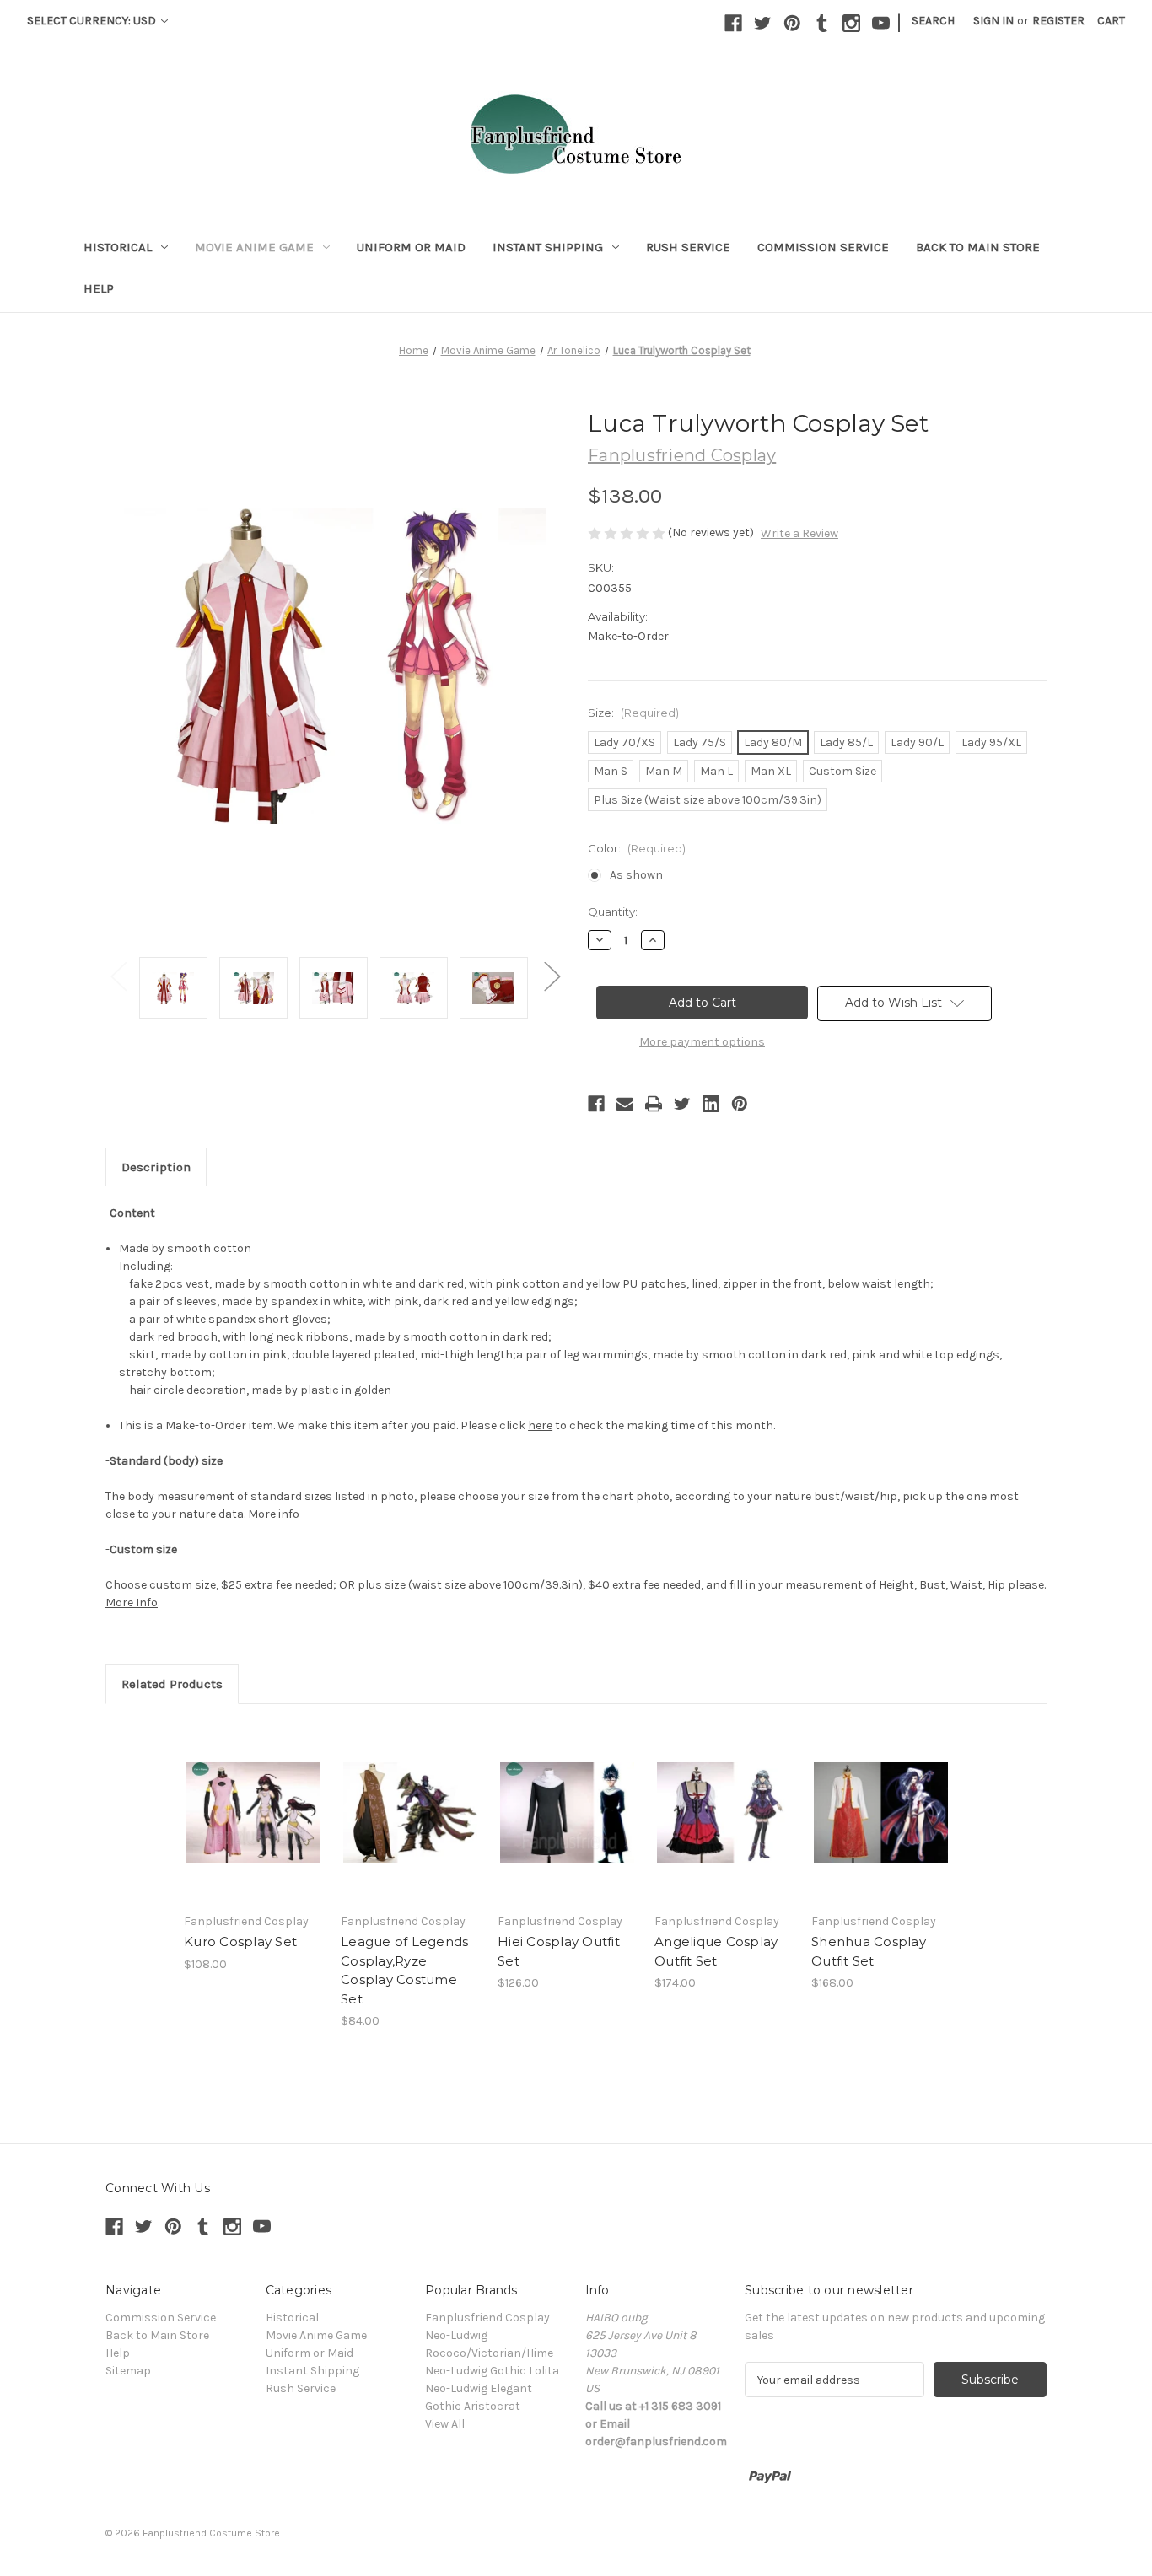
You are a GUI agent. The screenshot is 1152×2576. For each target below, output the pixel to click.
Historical (118, 247)
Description (156, 1167)
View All (445, 2424)
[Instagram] (851, 23)
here (540, 1425)
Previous (118, 975)
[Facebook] (733, 23)
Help (99, 288)
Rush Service (688, 247)
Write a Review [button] (799, 533)
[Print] (654, 1104)
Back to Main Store (978, 247)
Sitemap (128, 2371)
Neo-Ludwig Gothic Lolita (492, 2371)
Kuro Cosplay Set (240, 1941)
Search (933, 21)
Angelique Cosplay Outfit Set (716, 1951)
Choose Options (254, 1812)
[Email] (625, 1104)
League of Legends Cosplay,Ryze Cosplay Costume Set (404, 1970)
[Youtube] (881, 23)
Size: (633, 713)
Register (1058, 21)
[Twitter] (763, 23)
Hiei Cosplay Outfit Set (559, 1951)
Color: (637, 848)
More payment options (702, 1042)
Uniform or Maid (411, 247)
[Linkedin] (711, 1104)
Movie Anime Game (254, 247)
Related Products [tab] (172, 1684)
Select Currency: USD (93, 21)
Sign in (993, 21)
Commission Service (823, 247)
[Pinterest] (792, 23)
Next (552, 975)
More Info (132, 1603)
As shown (636, 875)
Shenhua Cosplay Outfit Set (869, 1951)
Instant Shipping (548, 247)
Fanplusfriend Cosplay (487, 2318)
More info (274, 1514)
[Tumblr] (822, 23)
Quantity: (613, 912)
